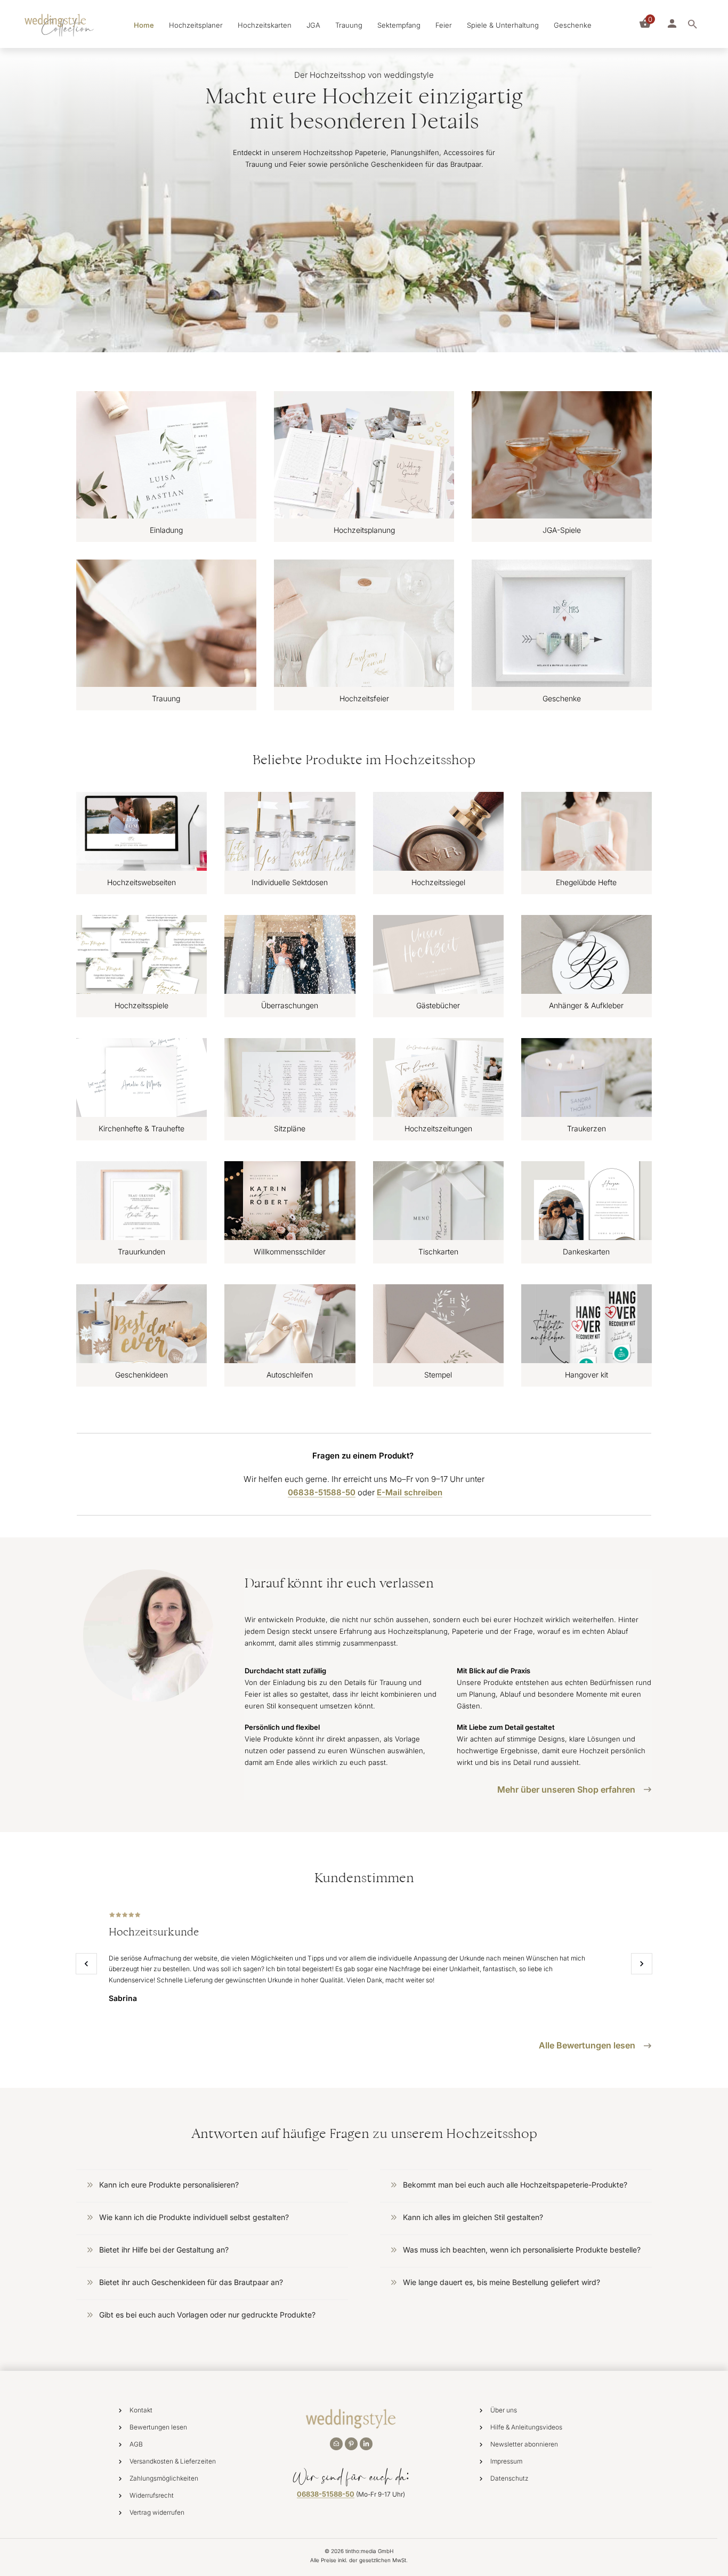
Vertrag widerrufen (157, 2512)
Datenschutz (509, 2478)
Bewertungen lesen (158, 2427)
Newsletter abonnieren (524, 2444)
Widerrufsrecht (152, 2495)
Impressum (506, 2461)
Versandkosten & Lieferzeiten (173, 2461)
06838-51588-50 (326, 2494)
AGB (136, 2444)
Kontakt (141, 2410)
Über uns (504, 2410)
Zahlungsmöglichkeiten (164, 2478)
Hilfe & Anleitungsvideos (526, 2427)
